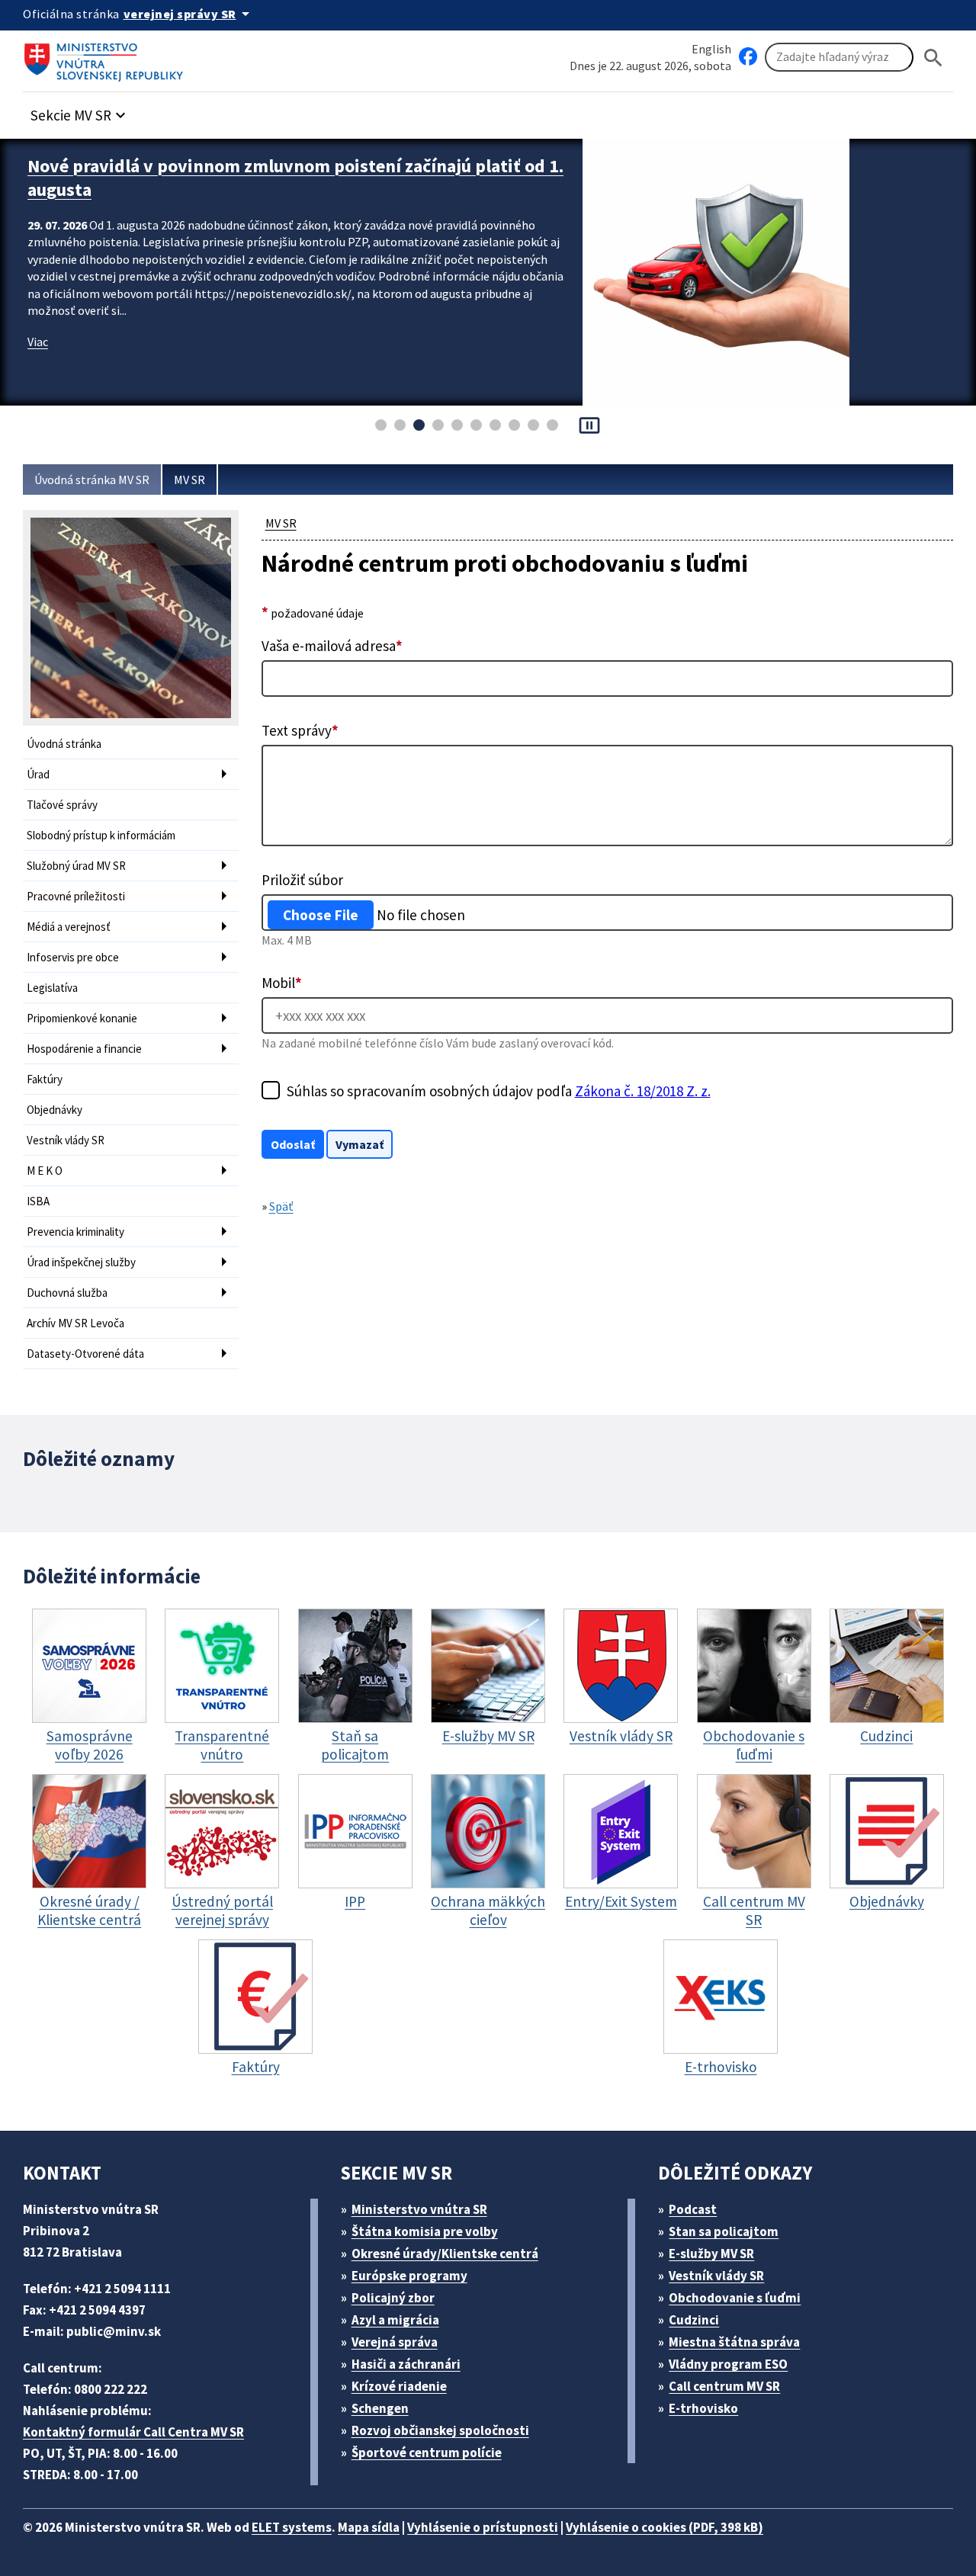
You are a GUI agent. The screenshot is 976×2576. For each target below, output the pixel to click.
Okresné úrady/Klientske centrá (445, 2254)
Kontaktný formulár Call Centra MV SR (133, 2432)
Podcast (693, 2209)
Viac (38, 342)
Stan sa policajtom (724, 2231)
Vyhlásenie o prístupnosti (483, 2527)
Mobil (282, 983)
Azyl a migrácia (395, 2320)
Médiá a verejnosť (69, 927)
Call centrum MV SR (724, 2386)
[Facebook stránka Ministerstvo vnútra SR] (748, 57)
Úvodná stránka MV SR (92, 480)
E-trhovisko (703, 2408)
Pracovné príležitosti (76, 896)
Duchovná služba (67, 1293)
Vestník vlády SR (66, 1140)
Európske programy (409, 2276)
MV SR (189, 480)
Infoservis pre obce (73, 957)
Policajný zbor (393, 2298)
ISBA (38, 1201)
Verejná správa (395, 2342)
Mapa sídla (369, 2527)
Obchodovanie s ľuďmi (735, 2298)
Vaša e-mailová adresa (332, 646)
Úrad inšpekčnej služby (81, 1262)
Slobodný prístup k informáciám (101, 835)
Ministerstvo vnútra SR (419, 2209)
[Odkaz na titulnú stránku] (107, 57)
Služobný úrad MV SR (76, 866)
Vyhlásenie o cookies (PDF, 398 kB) (665, 2527)
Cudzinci (694, 2320)
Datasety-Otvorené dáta (85, 1354)
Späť (281, 1206)
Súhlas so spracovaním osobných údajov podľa (499, 1091)
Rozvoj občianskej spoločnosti (440, 2430)
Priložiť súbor (302, 880)
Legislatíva (52, 988)
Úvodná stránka (64, 744)
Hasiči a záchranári (406, 2364)
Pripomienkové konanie (82, 1018)
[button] (80, 111)
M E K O (45, 1171)
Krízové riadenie (399, 2386)
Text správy (300, 730)
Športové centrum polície (427, 2452)
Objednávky (55, 1110)
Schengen (380, 2408)
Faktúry (45, 1079)
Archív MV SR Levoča (75, 1323)
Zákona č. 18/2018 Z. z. (643, 1091)
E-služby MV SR (711, 2254)
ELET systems (292, 2527)
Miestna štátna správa (734, 2342)
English (711, 49)
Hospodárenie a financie (84, 1049)
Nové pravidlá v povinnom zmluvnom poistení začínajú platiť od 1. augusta (295, 178)
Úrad (38, 774)
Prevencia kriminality (75, 1232)
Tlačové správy (62, 805)
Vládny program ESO (728, 2364)
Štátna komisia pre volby (425, 2231)
